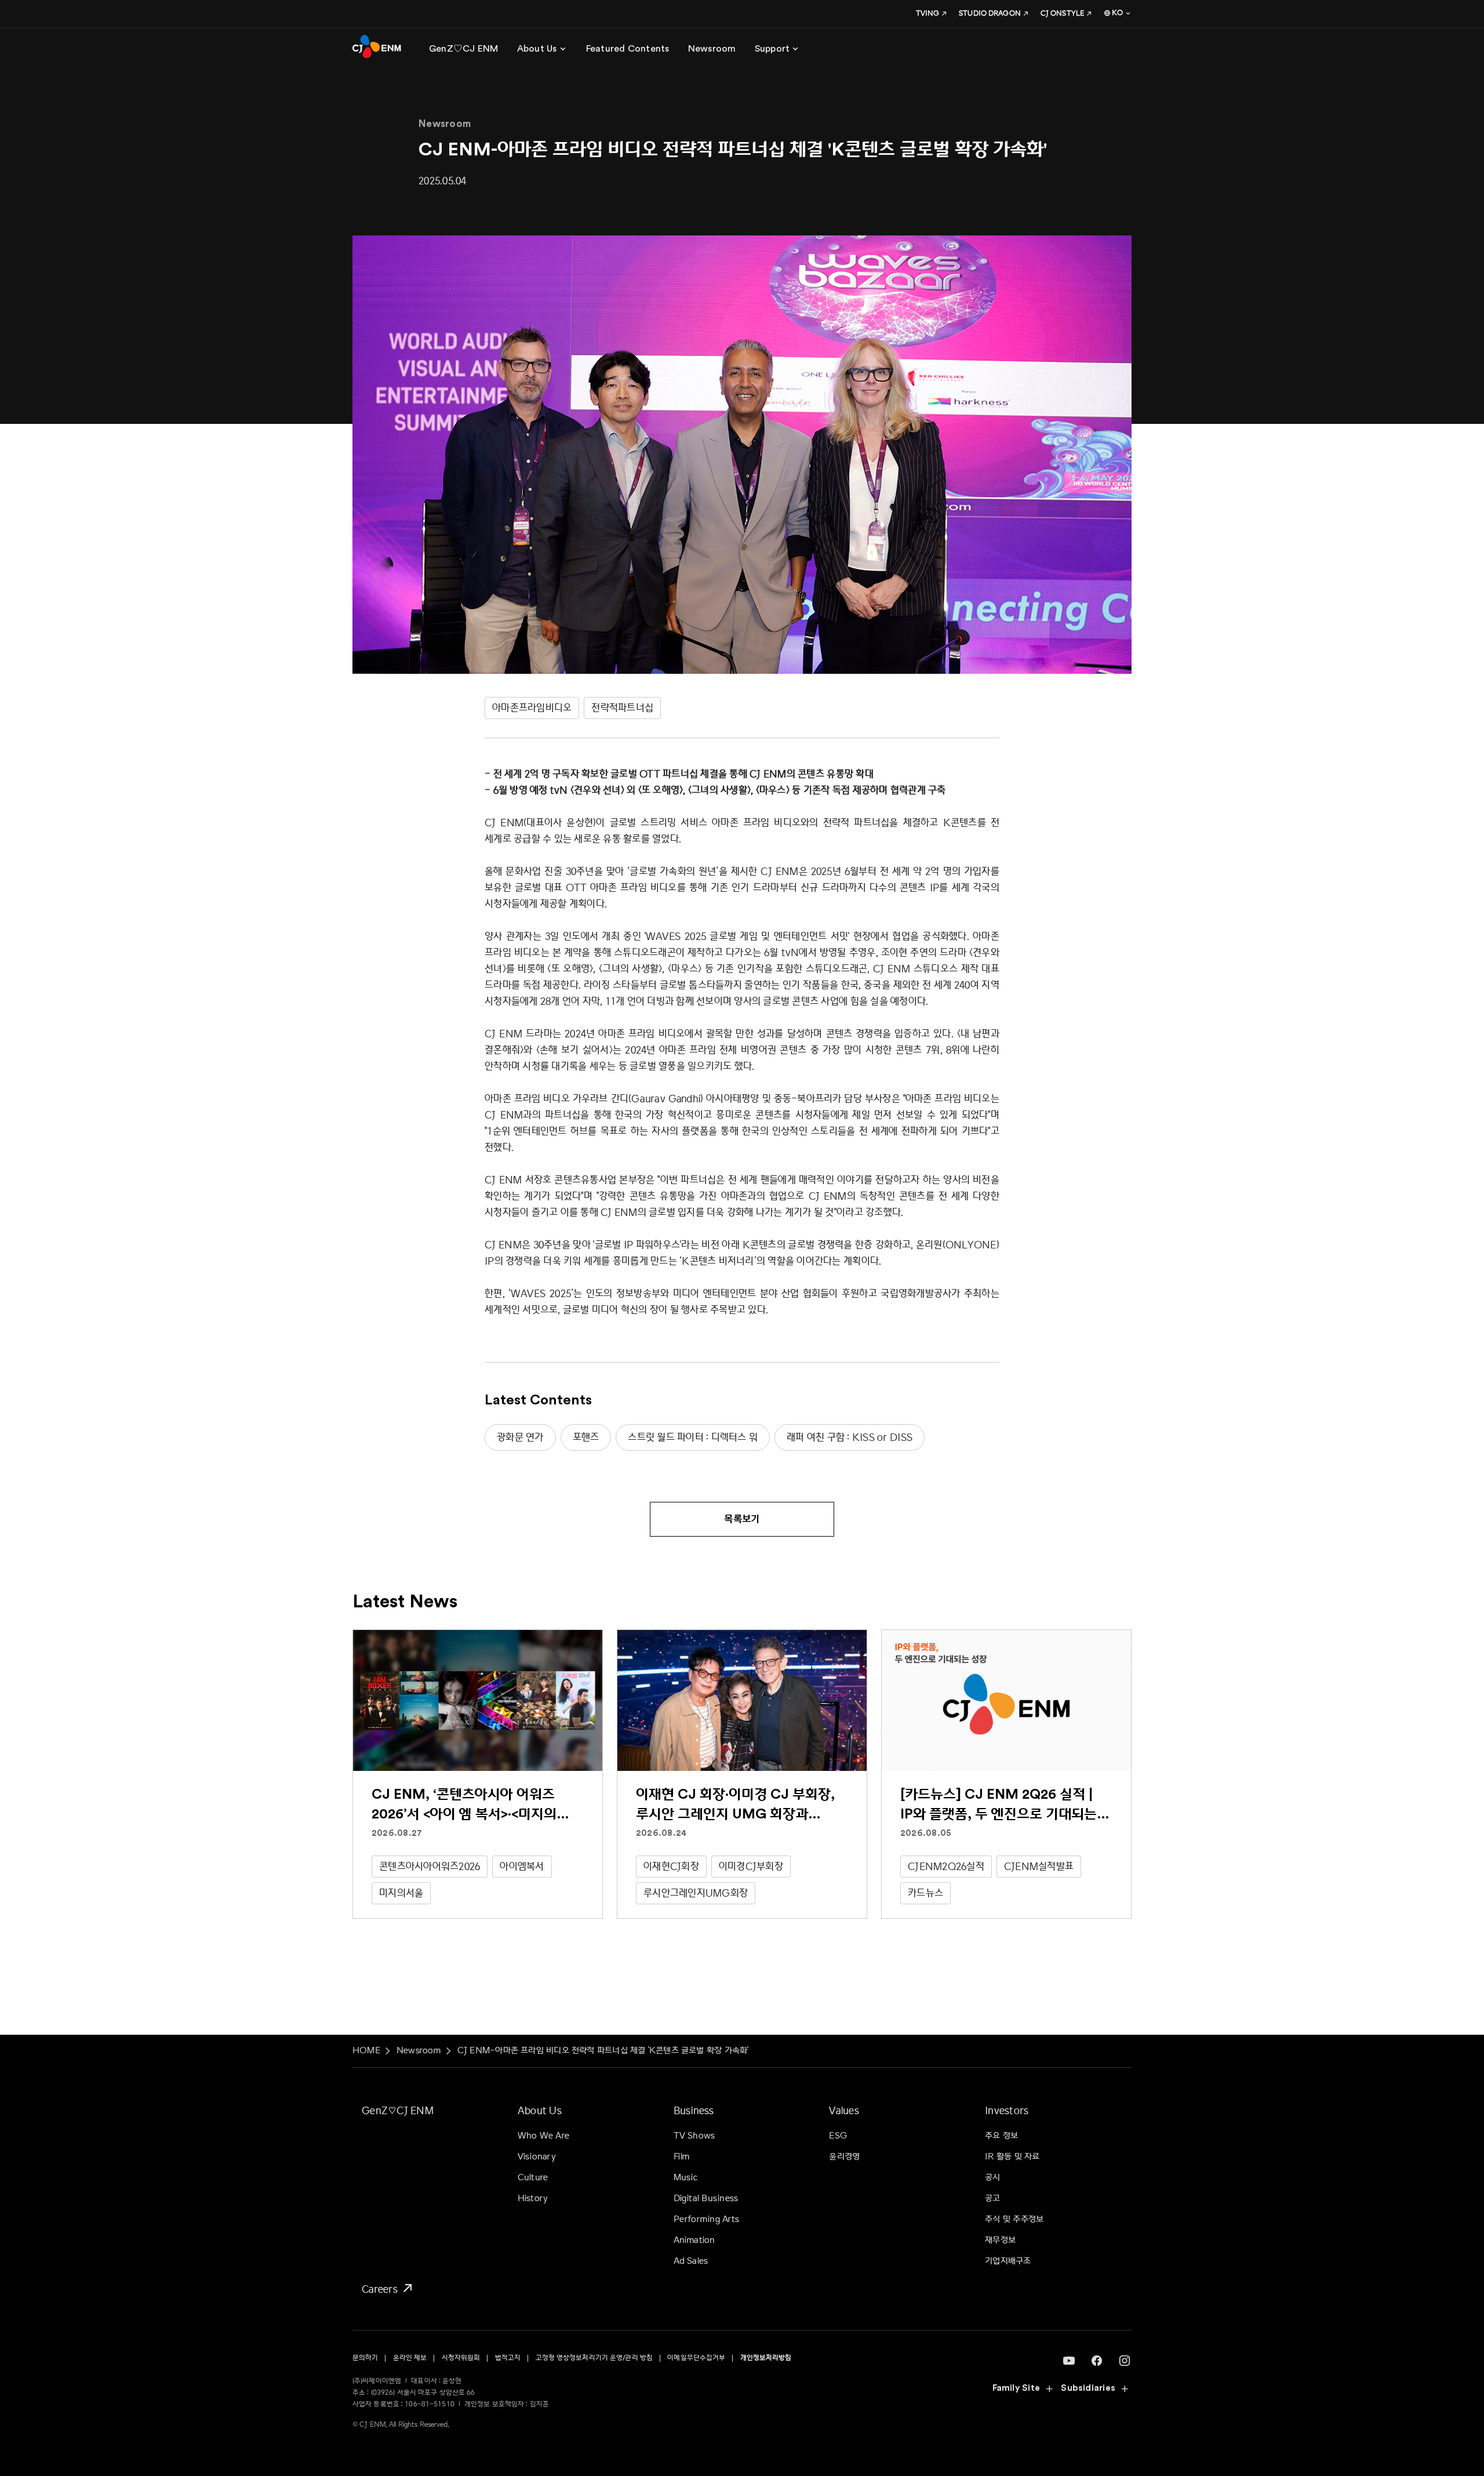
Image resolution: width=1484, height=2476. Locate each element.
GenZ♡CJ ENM (398, 2110)
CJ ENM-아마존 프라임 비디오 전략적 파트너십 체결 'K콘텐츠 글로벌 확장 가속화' (603, 2051)
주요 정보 (1001, 2136)
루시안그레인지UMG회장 (696, 1893)
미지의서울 (401, 1893)
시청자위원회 (461, 2358)
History (533, 2199)
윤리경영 (844, 2157)
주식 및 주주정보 (1014, 2219)
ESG (838, 2136)
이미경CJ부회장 (751, 1866)
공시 (992, 2178)
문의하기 (365, 2358)
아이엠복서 (522, 1866)
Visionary (537, 2157)
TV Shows (694, 2136)
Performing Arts (706, 2219)
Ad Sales (691, 2261)
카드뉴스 (925, 1893)
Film (682, 2157)
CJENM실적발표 (1039, 1866)
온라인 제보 (410, 2358)
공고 (992, 2199)
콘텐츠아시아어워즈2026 (430, 1866)
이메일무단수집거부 (696, 2358)
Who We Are (543, 2136)
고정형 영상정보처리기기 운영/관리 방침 (594, 2358)
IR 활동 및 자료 (1012, 2157)
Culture (533, 2178)
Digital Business (706, 2199)
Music (686, 2178)
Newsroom (419, 2051)
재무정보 (1000, 2240)
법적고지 (508, 2358)
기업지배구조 (1008, 2261)
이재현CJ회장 (671, 1866)
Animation (694, 2240)
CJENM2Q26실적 (946, 1866)
